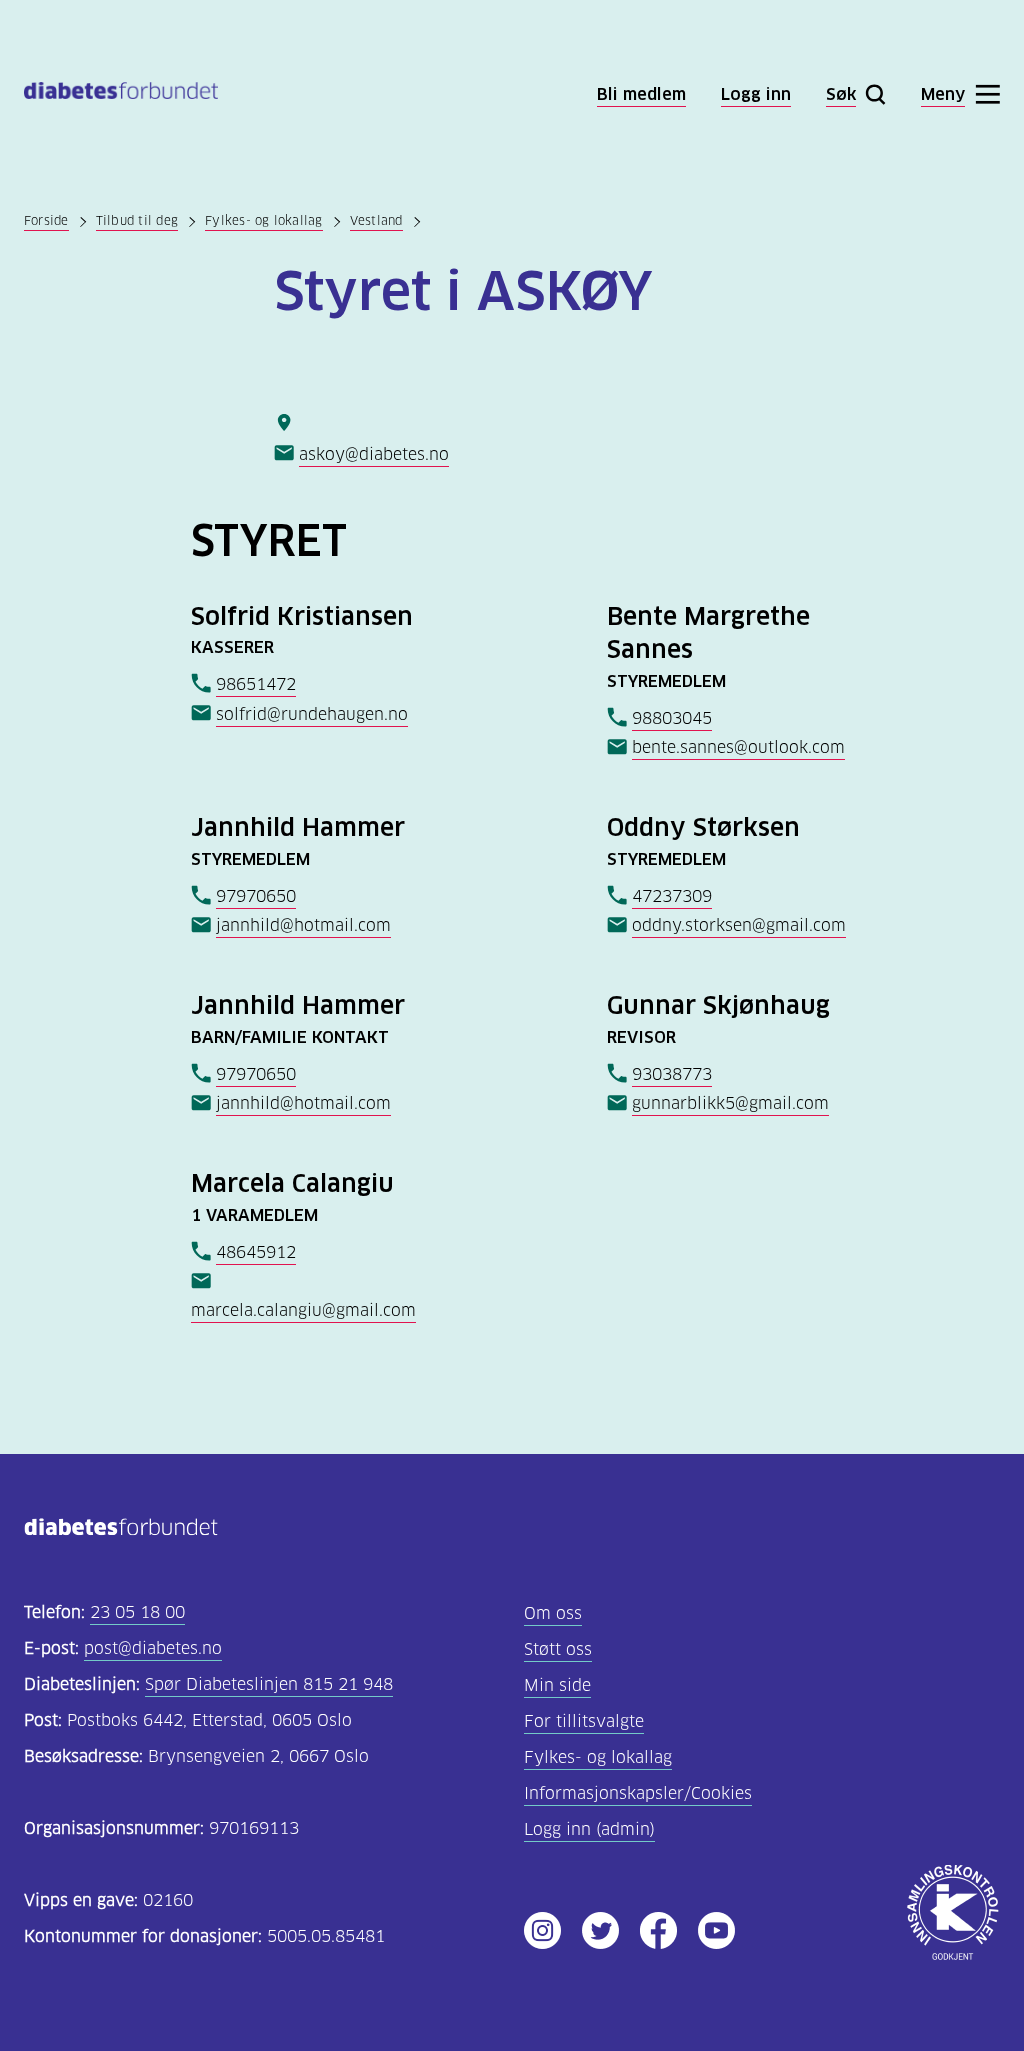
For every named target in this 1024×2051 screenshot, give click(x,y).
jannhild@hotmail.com (303, 925)
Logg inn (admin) (589, 1829)
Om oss (553, 1613)
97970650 (256, 896)
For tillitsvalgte (584, 1721)
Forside (46, 220)
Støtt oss (558, 1649)
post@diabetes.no (153, 1648)
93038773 (672, 1074)
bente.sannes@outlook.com (738, 747)
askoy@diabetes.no (374, 454)
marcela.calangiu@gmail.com (303, 1310)
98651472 (256, 684)
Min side (557, 1685)
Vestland (376, 220)
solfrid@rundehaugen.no (312, 714)
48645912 (256, 1252)
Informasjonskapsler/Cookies (638, 1793)
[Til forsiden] (121, 94)
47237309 (672, 896)
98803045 (672, 718)
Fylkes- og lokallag (264, 220)
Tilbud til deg (137, 220)
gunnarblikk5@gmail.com (730, 1103)
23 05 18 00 (137, 1612)
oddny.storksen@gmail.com (739, 925)
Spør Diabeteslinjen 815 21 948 (269, 1684)
